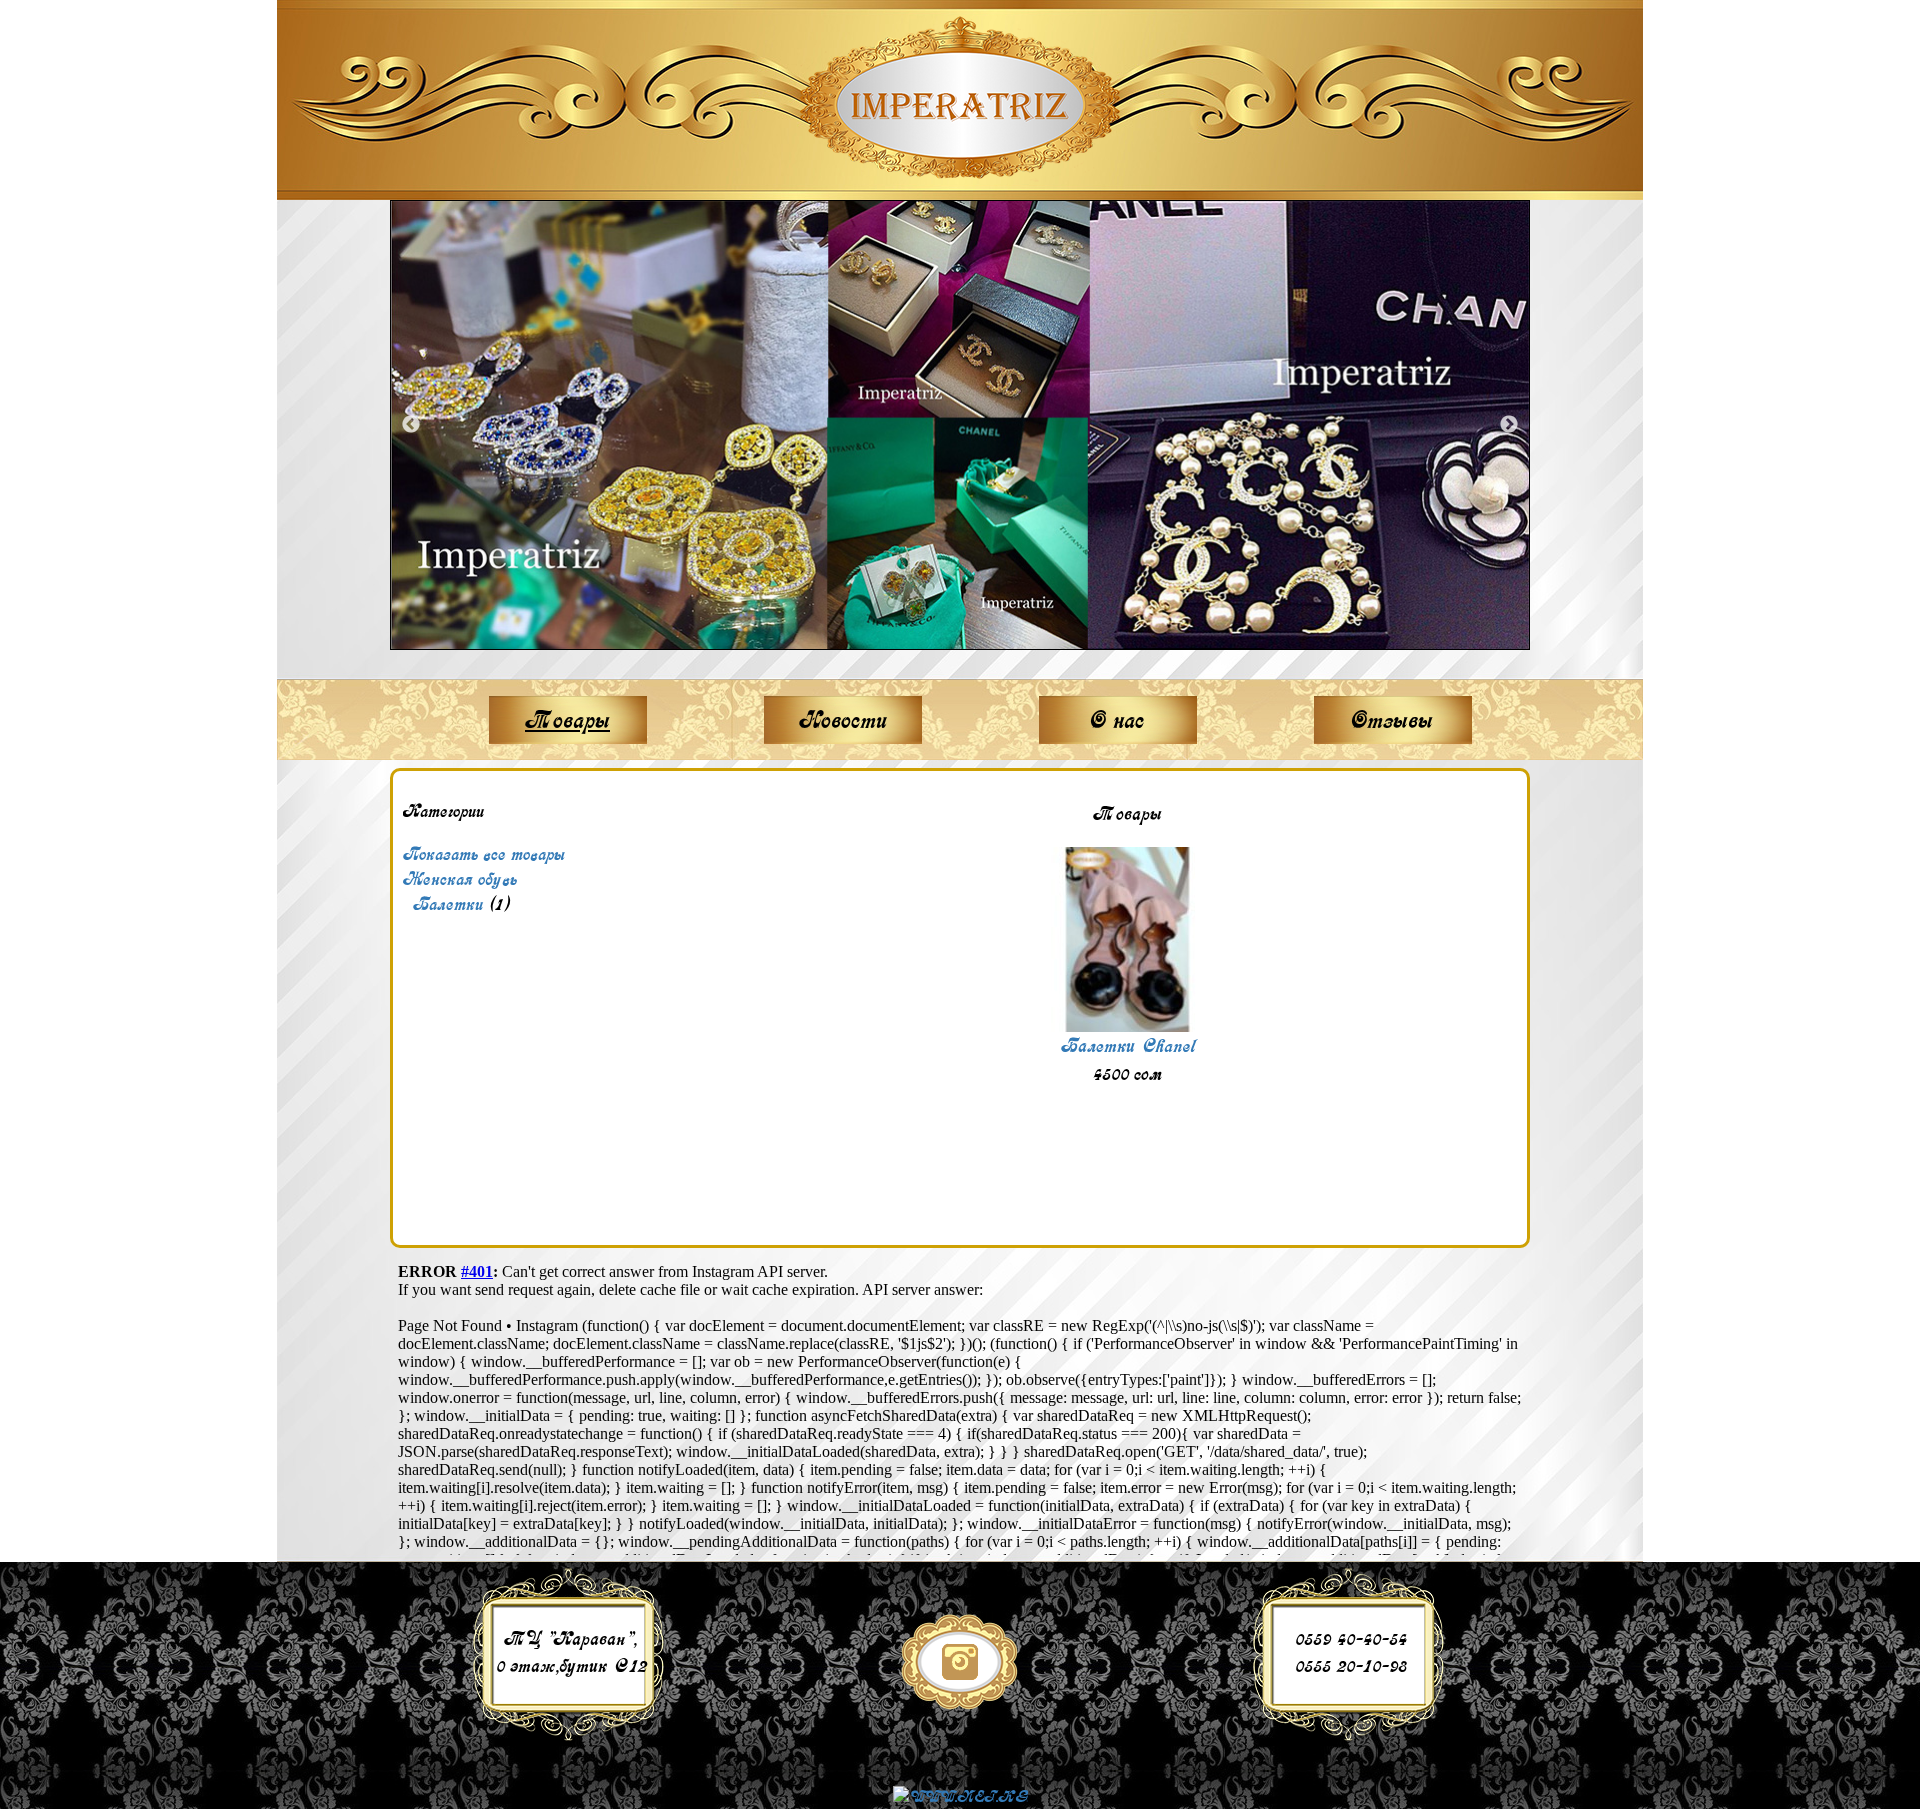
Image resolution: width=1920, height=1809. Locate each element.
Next (1509, 425)
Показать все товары (484, 854)
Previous (411, 425)
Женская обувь (460, 879)
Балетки (448, 904)
